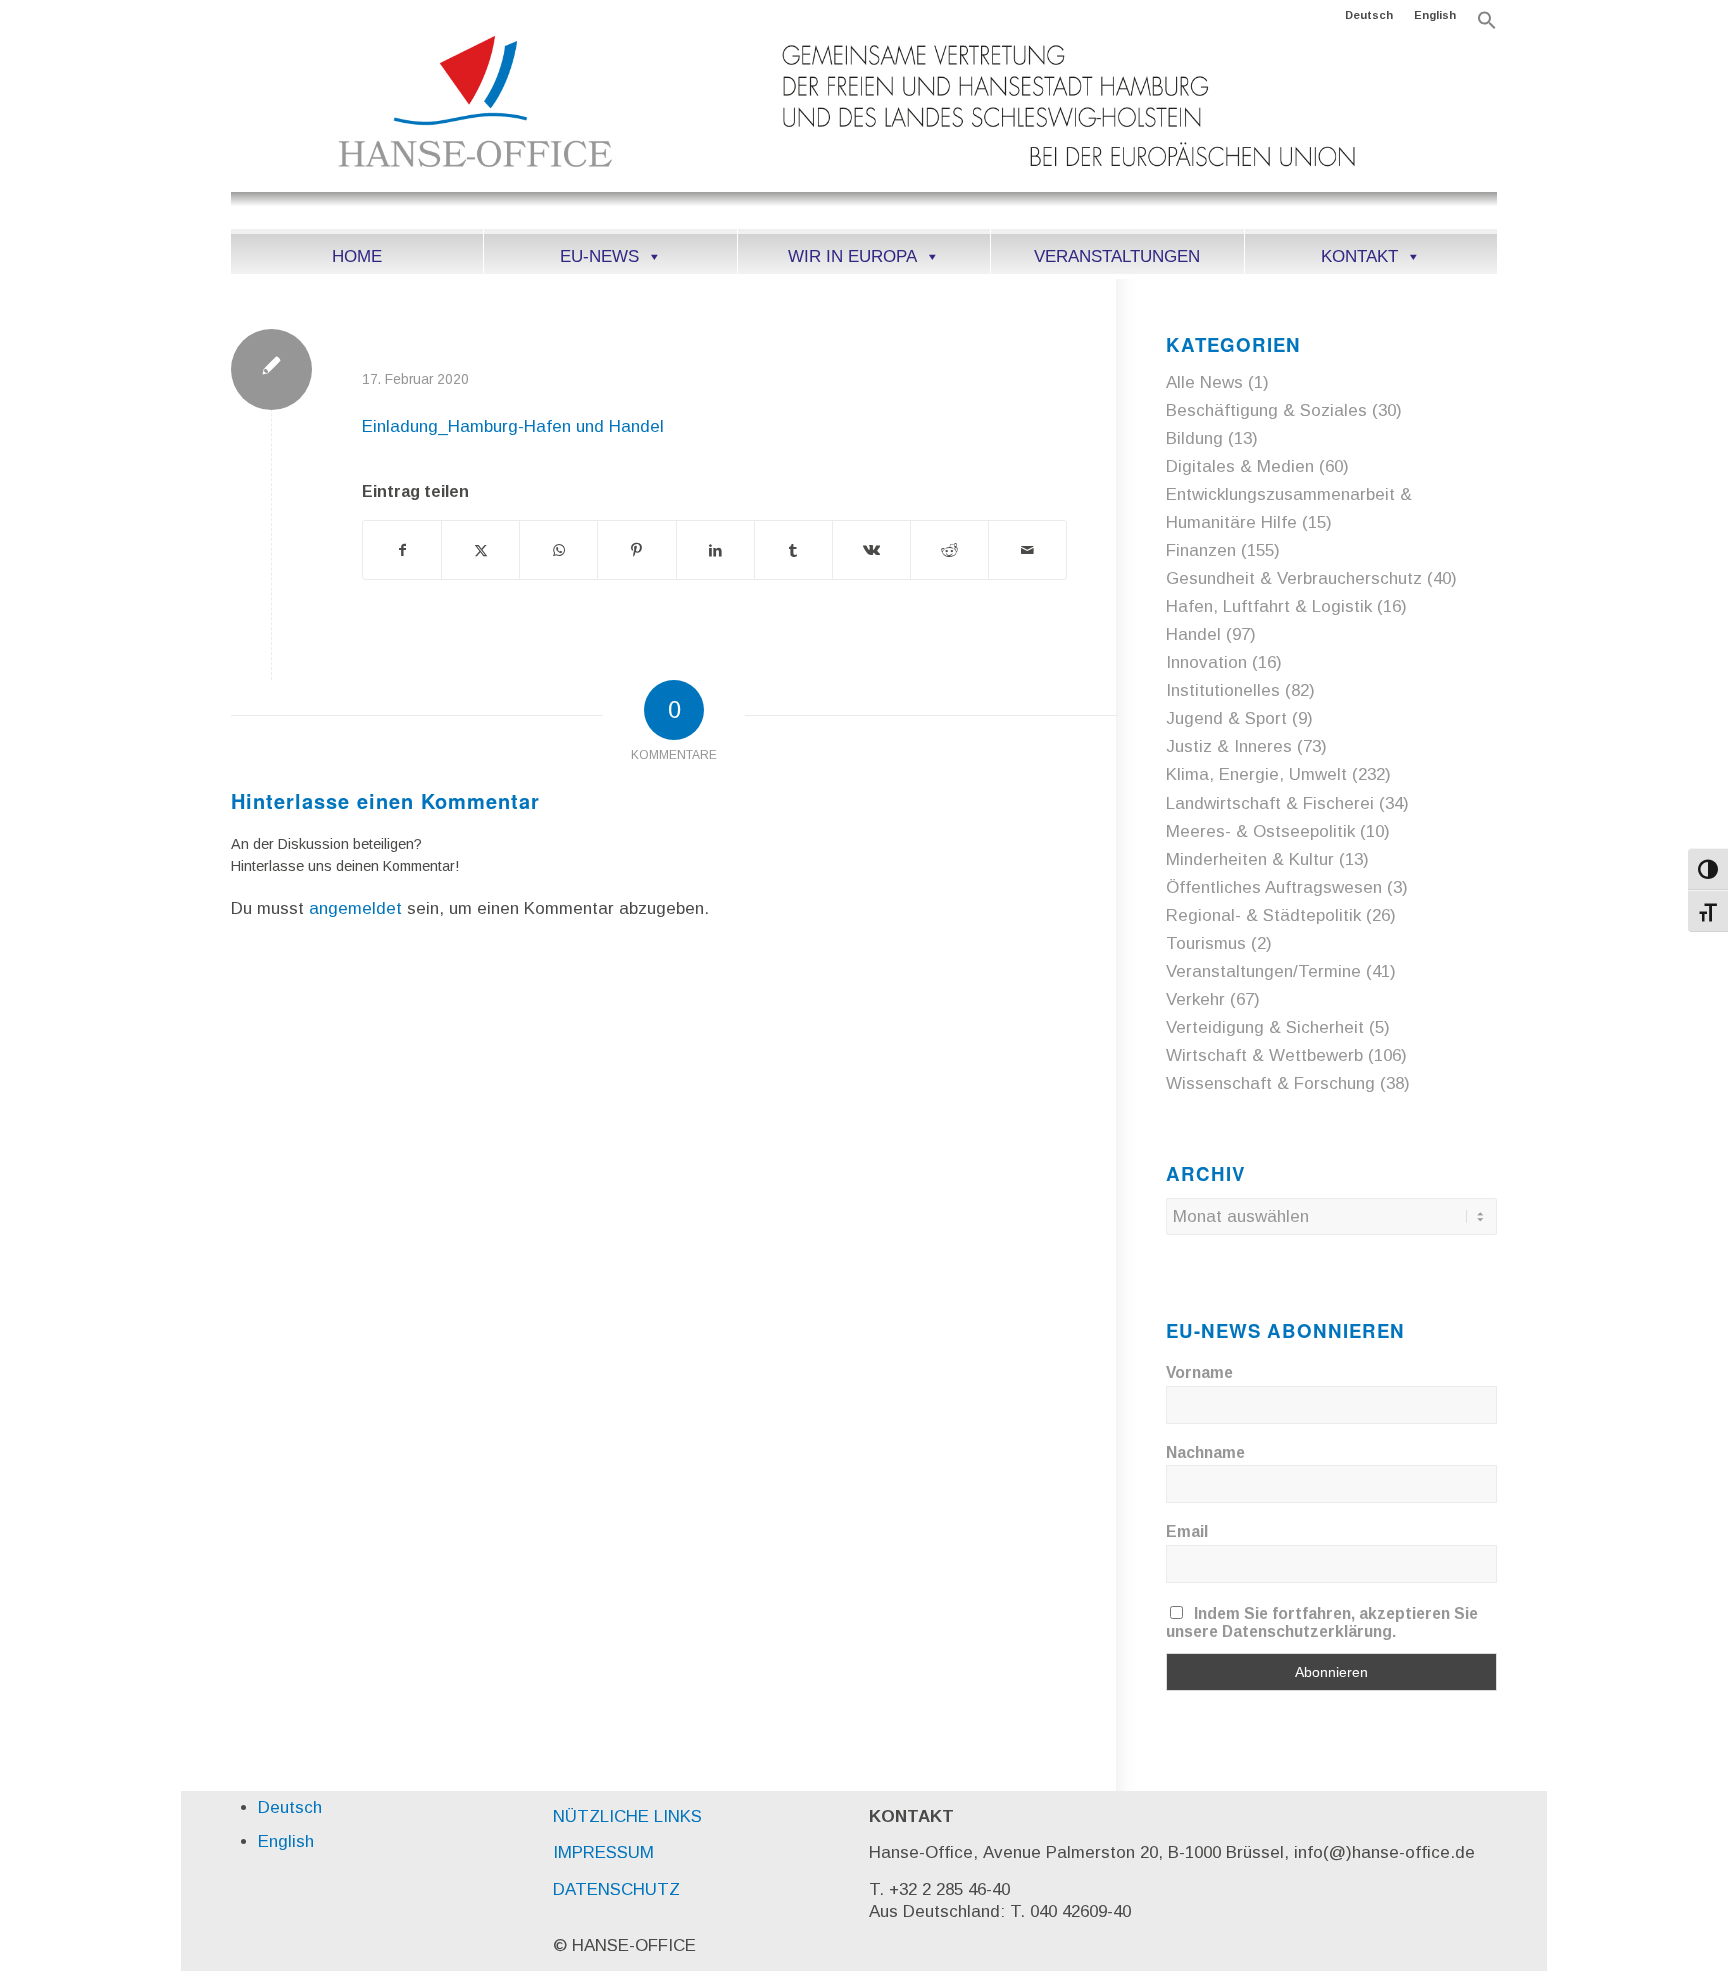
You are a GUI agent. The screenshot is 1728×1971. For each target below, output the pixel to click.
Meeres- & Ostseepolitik (1260, 831)
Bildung (1194, 438)
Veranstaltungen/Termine (1263, 971)
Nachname (1205, 1452)
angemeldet (355, 908)
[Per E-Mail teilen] (1027, 550)
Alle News (1204, 382)
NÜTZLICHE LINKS (627, 1816)
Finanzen (1201, 550)
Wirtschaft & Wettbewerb (1264, 1055)
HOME (357, 256)
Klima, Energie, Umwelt (1256, 774)
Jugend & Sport (1226, 718)
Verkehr (1195, 999)
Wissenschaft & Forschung (1270, 1083)
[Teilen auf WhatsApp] (558, 550)
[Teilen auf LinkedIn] (715, 550)
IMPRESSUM (603, 1852)
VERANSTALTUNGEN (1117, 256)
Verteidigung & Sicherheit (1265, 1027)
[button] (1487, 26)
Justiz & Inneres (1229, 746)
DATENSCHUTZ (616, 1889)
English (1435, 15)
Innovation (1206, 662)
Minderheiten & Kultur (1250, 859)
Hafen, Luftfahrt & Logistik (1269, 606)
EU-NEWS (599, 256)
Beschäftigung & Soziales (1266, 410)
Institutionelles (1223, 690)
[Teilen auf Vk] (871, 550)
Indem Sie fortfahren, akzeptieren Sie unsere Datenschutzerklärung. (1322, 1622)
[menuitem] (1369, 15)
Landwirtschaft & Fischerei (1270, 803)
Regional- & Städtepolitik (1263, 915)
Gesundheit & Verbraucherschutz (1294, 578)
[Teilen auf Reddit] (949, 550)
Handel (1193, 634)
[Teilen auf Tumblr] (793, 550)
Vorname (1199, 1372)
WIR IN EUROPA (852, 256)
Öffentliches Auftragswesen (1274, 887)
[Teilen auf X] (480, 550)
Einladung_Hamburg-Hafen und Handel (513, 426)
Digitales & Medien (1240, 466)
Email (1187, 1531)
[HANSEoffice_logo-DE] (864, 129)
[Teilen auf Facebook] (402, 550)
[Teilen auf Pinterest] (636, 550)
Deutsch (1369, 15)
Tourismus (1206, 943)
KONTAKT (1359, 256)
